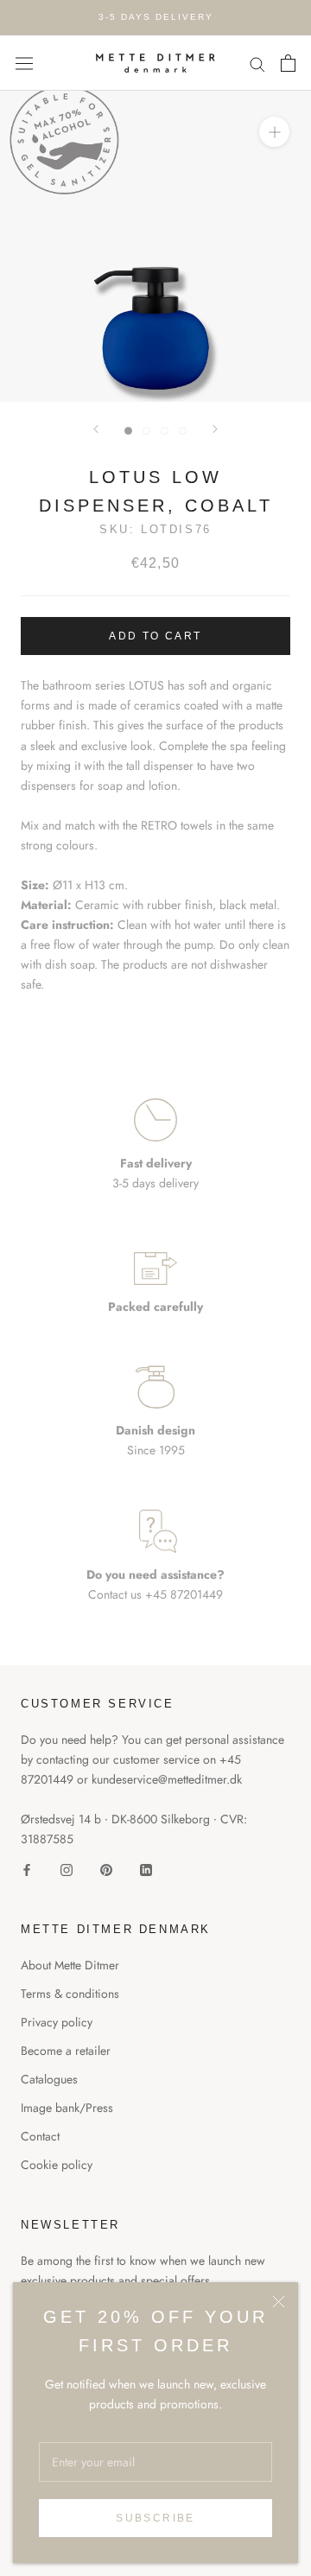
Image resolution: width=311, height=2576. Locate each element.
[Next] (215, 429)
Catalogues (49, 2079)
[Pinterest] (106, 1869)
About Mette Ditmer (70, 1965)
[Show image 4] (183, 431)
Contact (40, 2136)
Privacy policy (57, 2022)
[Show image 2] (146, 431)
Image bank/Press (67, 2108)
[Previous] (96, 429)
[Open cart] (288, 63)
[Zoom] (274, 132)
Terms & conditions (70, 1994)
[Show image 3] (165, 431)
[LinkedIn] (146, 1869)
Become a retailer (66, 2051)
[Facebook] (27, 1869)
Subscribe (155, 2518)
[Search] (257, 63)
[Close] (279, 2302)
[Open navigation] (24, 63)
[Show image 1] (128, 431)
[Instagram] (67, 1869)
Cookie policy (57, 2165)
